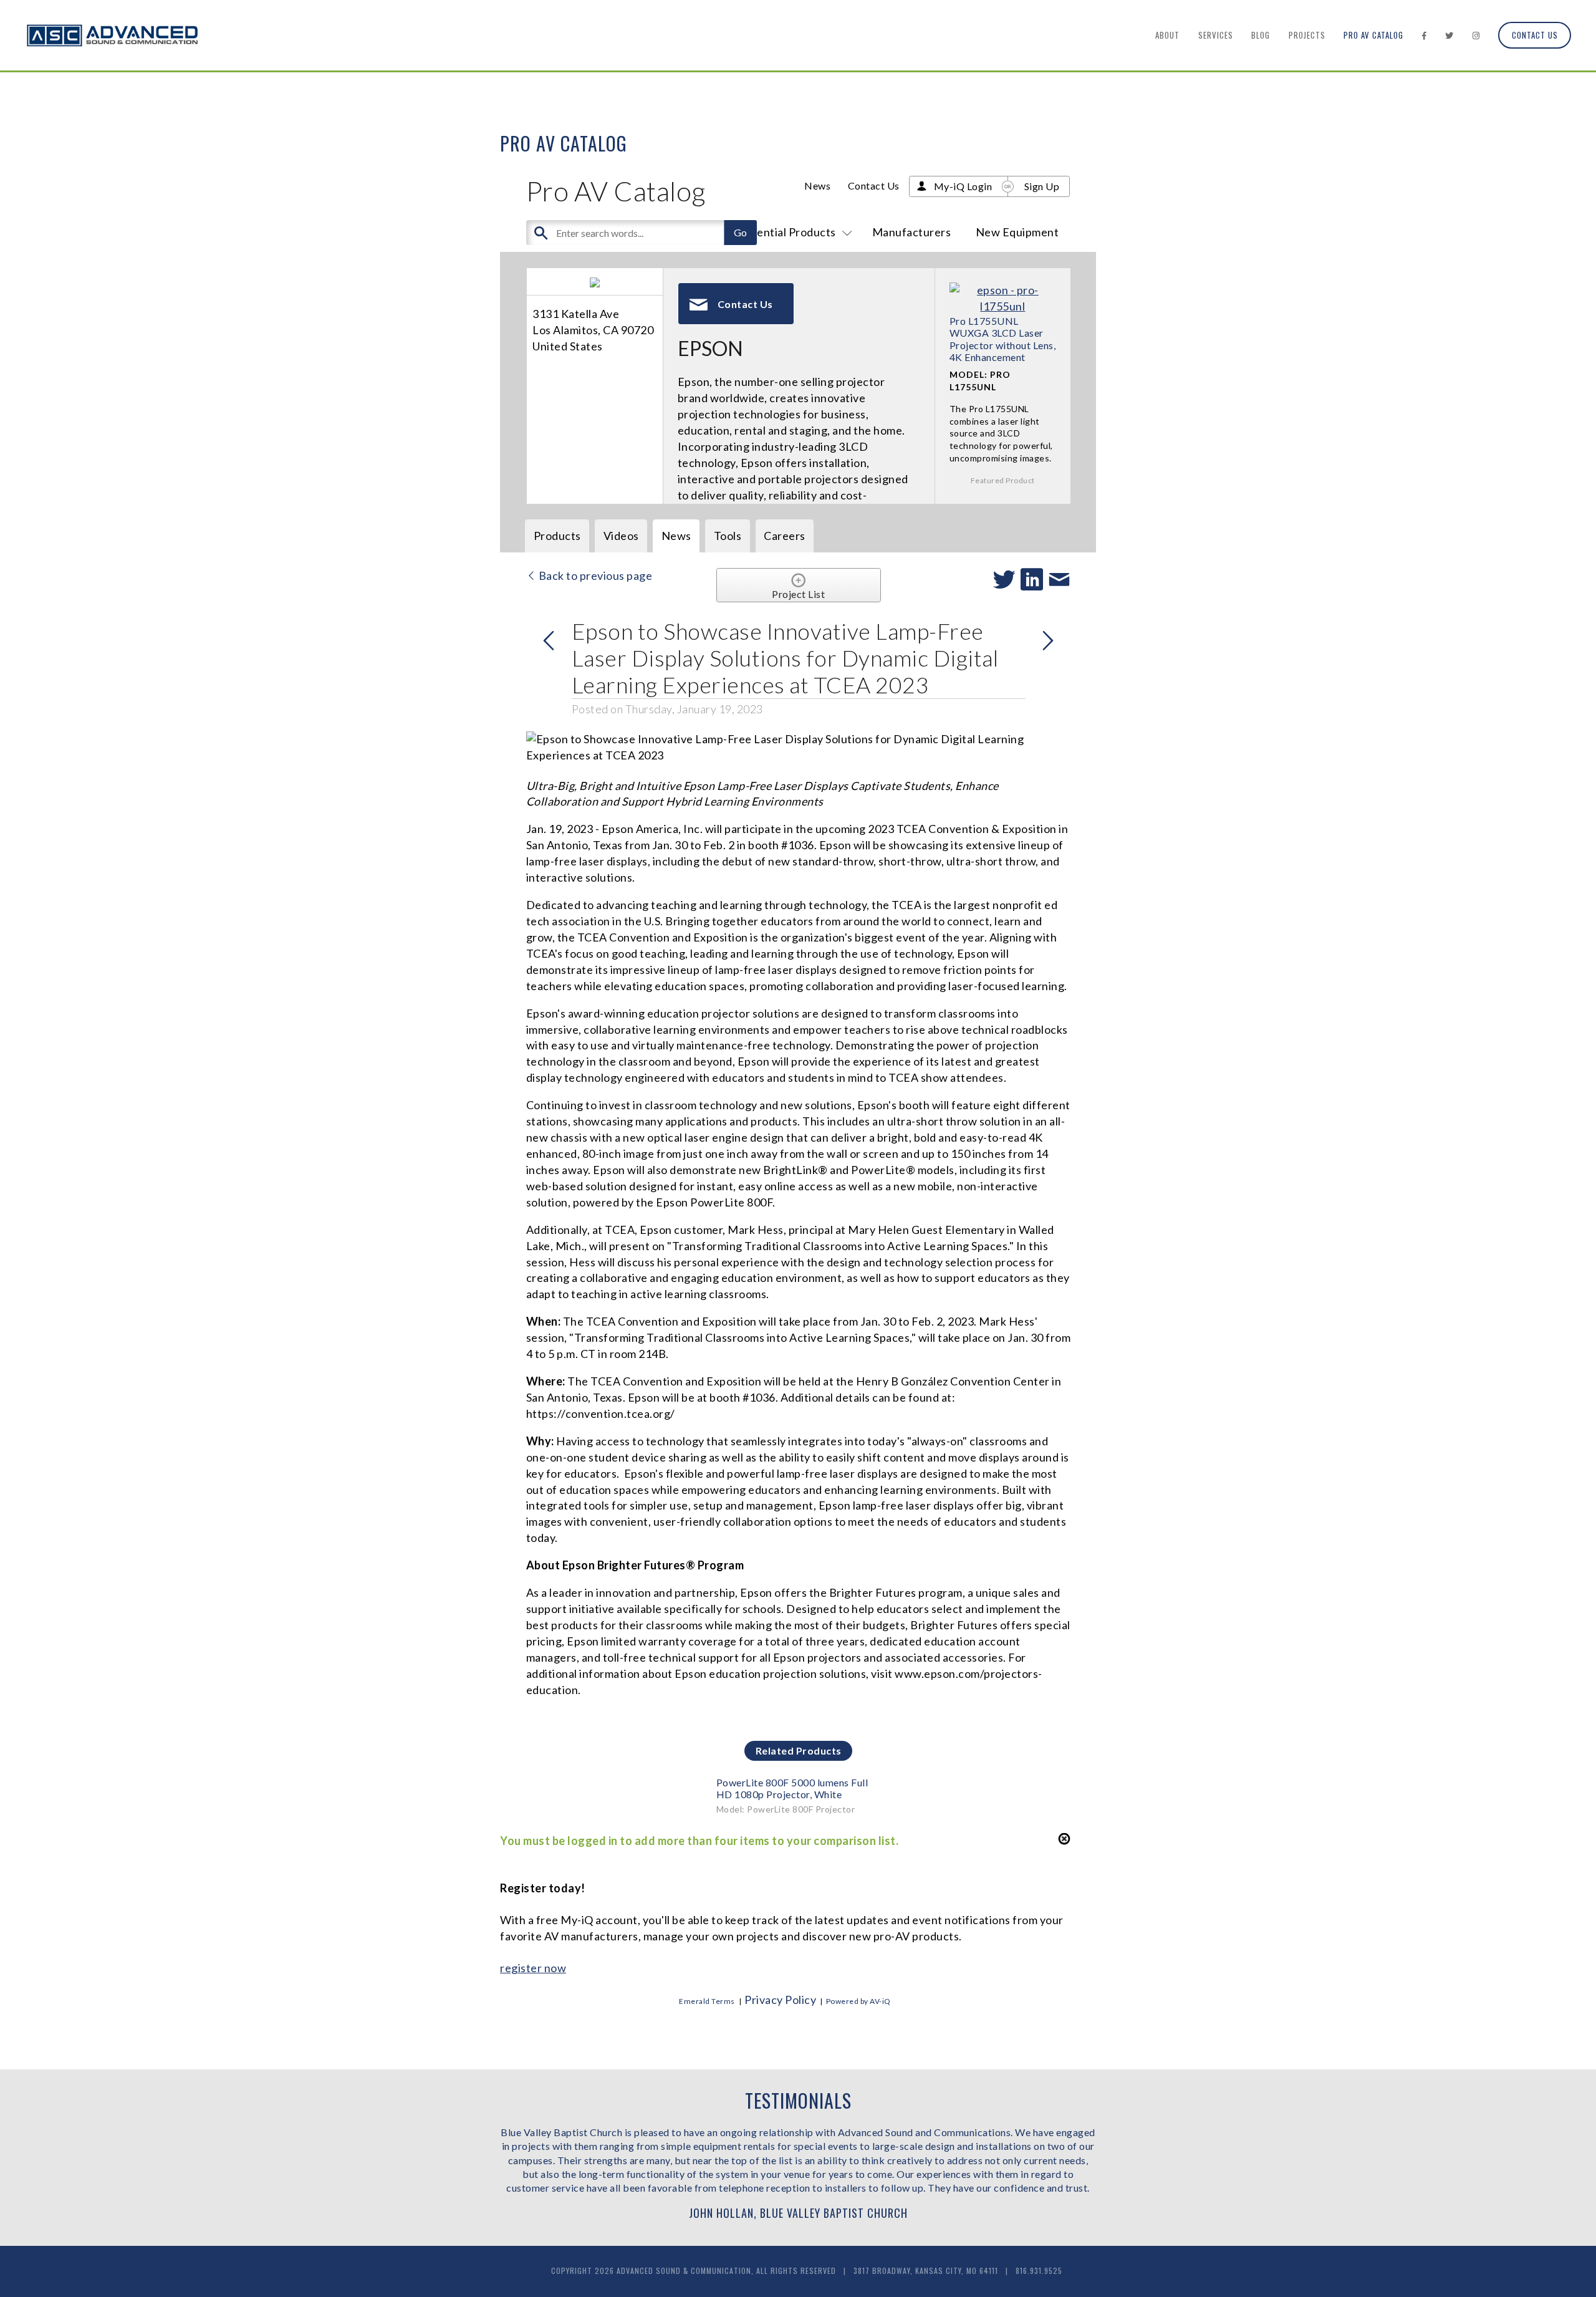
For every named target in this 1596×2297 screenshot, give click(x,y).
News (817, 185)
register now (533, 1968)
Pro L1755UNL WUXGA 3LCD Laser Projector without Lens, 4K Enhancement (1003, 339)
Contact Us (1535, 35)
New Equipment (1017, 232)
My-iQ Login (963, 186)
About (1167, 35)
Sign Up (1042, 186)
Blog (1261, 35)
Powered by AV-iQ (858, 2001)
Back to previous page (594, 575)
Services (1216, 35)
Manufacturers (912, 232)
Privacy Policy (780, 2000)
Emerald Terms (707, 2001)
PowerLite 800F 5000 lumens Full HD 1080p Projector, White (792, 1788)
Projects (1307, 35)
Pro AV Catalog (1373, 35)
